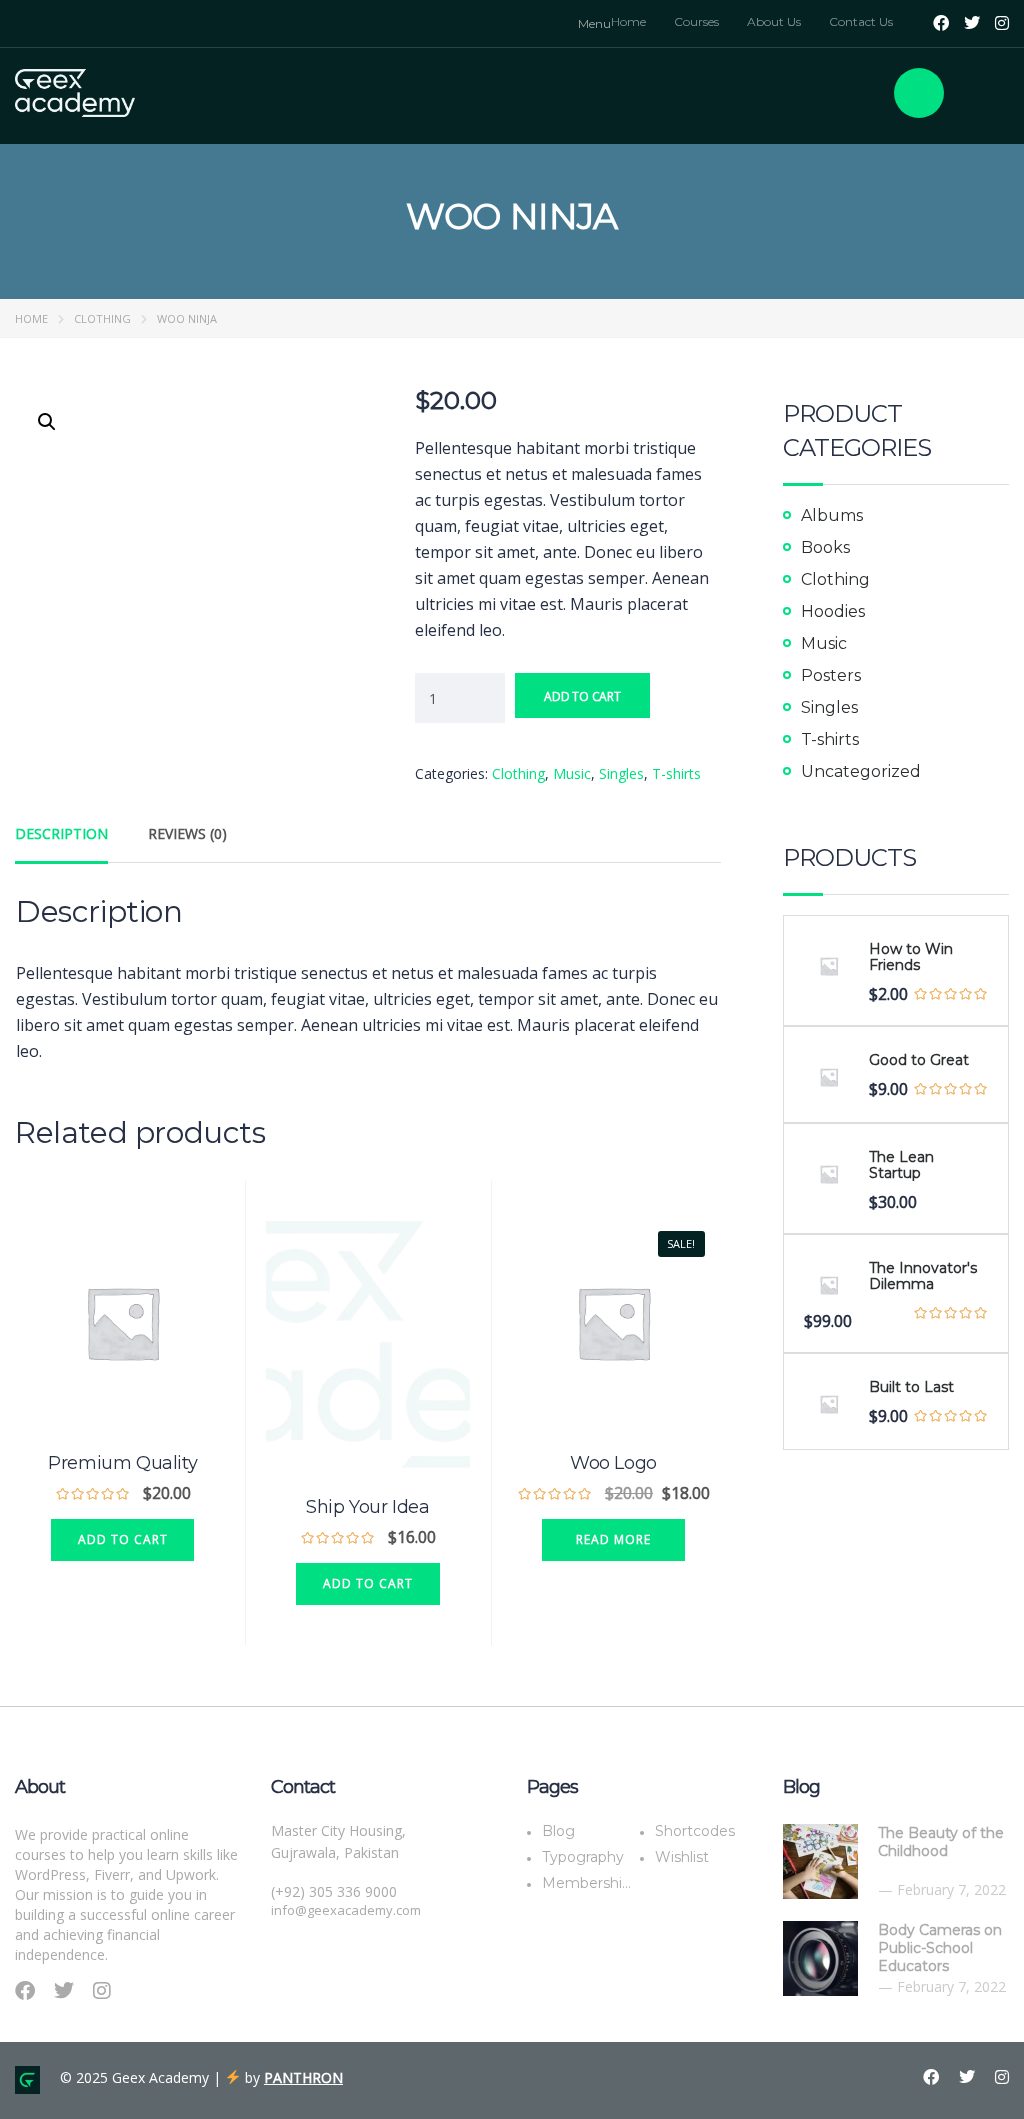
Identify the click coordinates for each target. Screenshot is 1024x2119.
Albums (832, 515)
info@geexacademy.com (346, 1910)
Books (825, 547)
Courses (696, 21)
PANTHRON (303, 2077)
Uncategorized (861, 771)
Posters (831, 675)
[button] (47, 422)
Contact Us (861, 21)
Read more (613, 1539)
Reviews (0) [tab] (187, 833)
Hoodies (833, 611)
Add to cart (582, 696)
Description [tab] (61, 833)
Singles (621, 773)
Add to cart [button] (123, 1539)
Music (572, 773)
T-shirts (676, 773)
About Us (774, 21)
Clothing (102, 318)
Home (628, 21)
